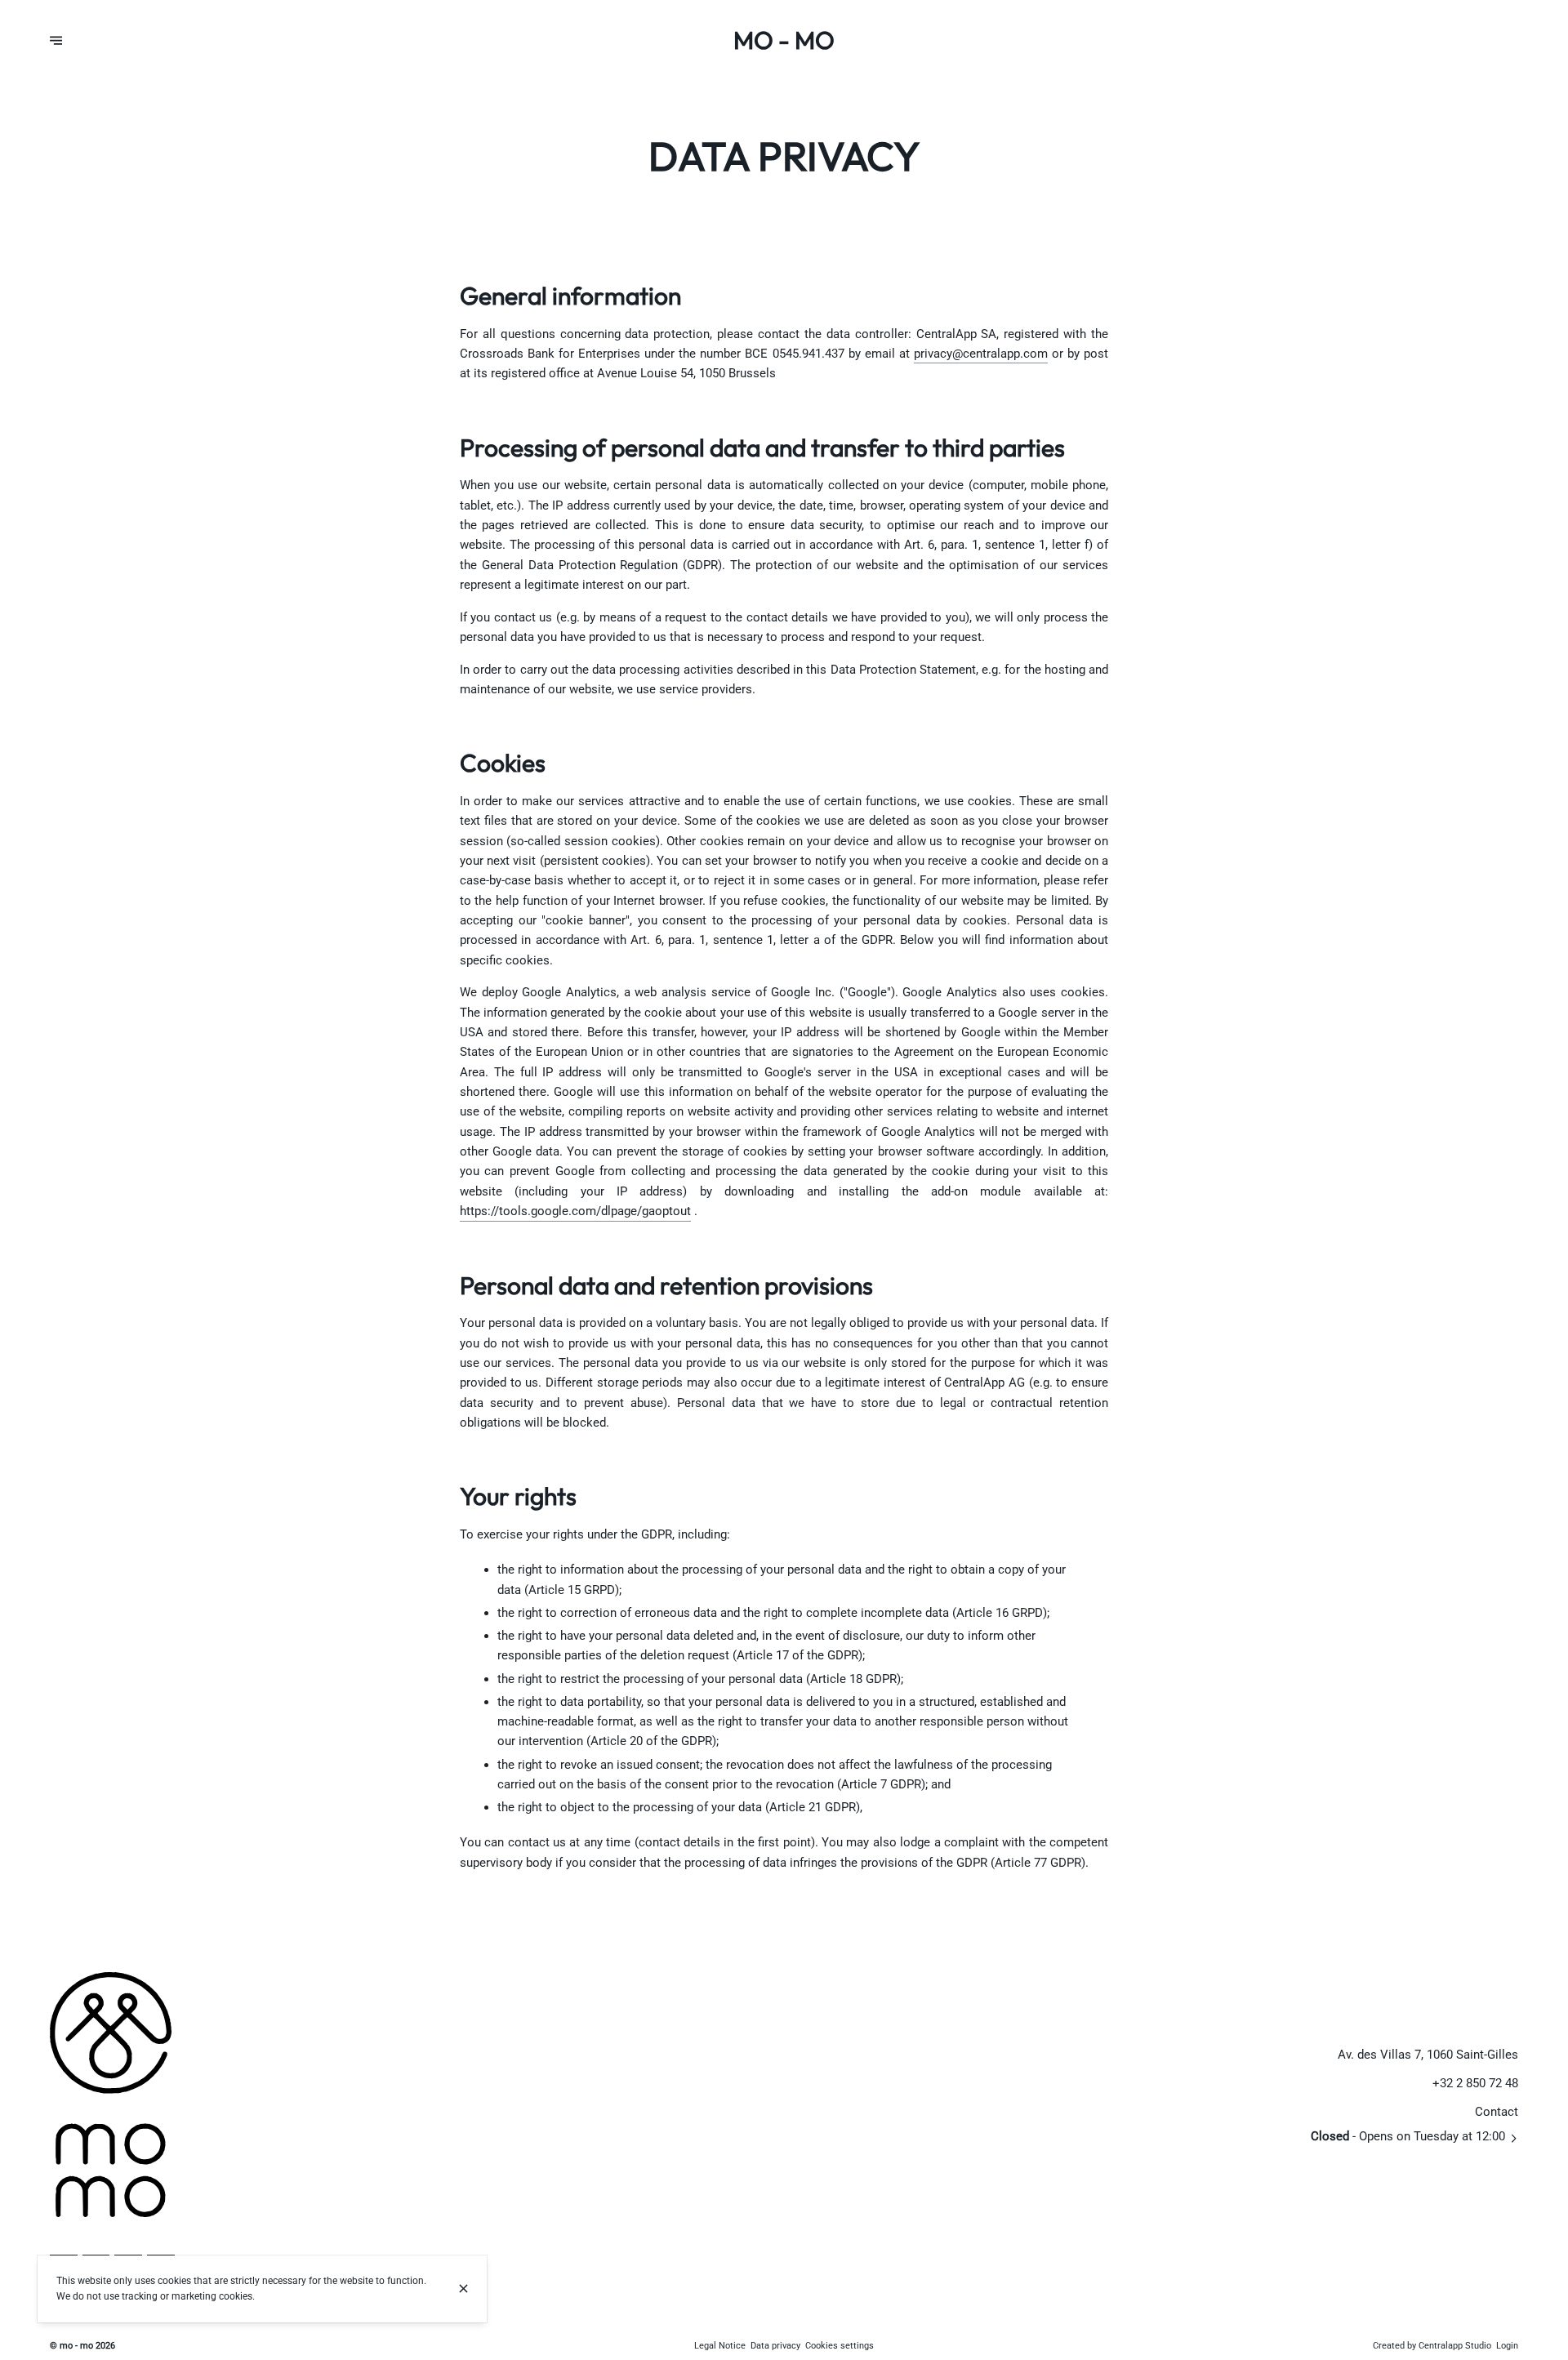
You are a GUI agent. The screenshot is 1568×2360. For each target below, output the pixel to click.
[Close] (463, 2289)
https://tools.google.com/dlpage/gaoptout (575, 1211)
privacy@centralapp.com (981, 354)
